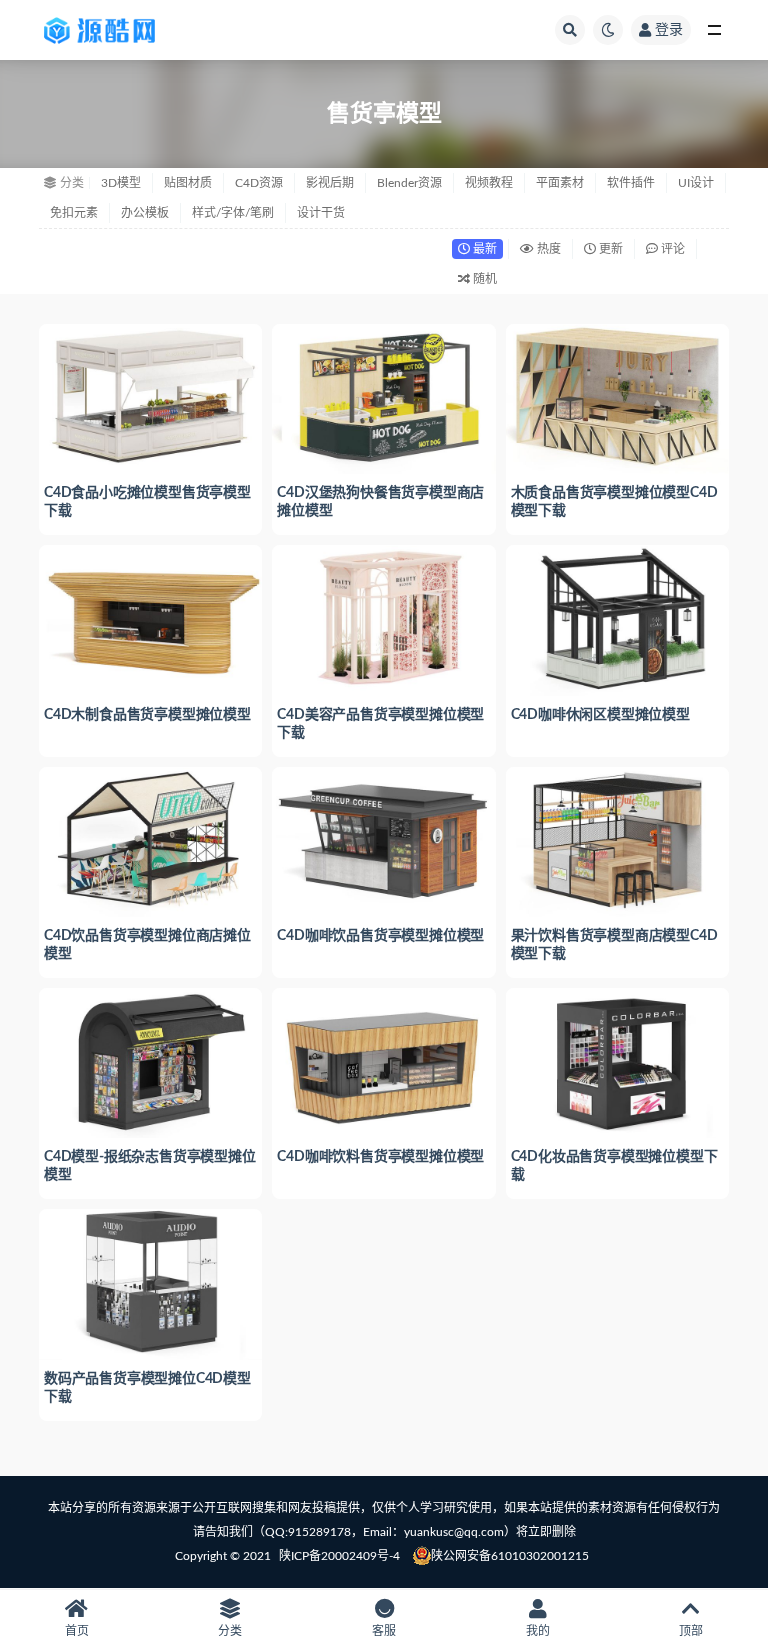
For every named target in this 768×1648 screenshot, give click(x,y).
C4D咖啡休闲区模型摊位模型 (600, 715)
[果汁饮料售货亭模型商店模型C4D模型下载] (617, 840)
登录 (669, 30)
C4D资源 (259, 183)
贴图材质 (188, 183)
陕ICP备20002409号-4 (339, 1556)
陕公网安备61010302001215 (510, 1556)
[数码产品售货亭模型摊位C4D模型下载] (150, 1282)
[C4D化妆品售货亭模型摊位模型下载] (617, 1061)
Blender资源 (409, 183)
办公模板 (145, 213)
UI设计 (696, 183)
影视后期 (330, 183)
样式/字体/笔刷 (233, 213)
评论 (671, 249)
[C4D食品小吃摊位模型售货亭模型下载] (150, 397)
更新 (609, 249)
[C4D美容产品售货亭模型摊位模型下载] (383, 618)
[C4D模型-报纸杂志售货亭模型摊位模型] (150, 1061)
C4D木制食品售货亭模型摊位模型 (147, 715)
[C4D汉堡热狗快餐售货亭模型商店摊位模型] (383, 397)
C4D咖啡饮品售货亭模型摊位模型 (380, 936)
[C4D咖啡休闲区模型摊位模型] (617, 618)
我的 (538, 1631)
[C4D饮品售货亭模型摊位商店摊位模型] (150, 840)
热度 (547, 249)
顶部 (691, 1631)
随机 (483, 279)
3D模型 (121, 183)
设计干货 (321, 213)
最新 (483, 249)
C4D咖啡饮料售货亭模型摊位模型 (380, 1157)
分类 (230, 1631)
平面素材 (560, 183)
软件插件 (631, 183)
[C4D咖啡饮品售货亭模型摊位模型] (383, 840)
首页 (77, 1631)
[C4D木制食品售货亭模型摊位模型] (150, 618)
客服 (384, 1631)
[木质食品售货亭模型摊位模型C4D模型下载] (617, 397)
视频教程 (489, 183)
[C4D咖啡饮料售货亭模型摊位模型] (383, 1061)
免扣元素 (74, 213)
